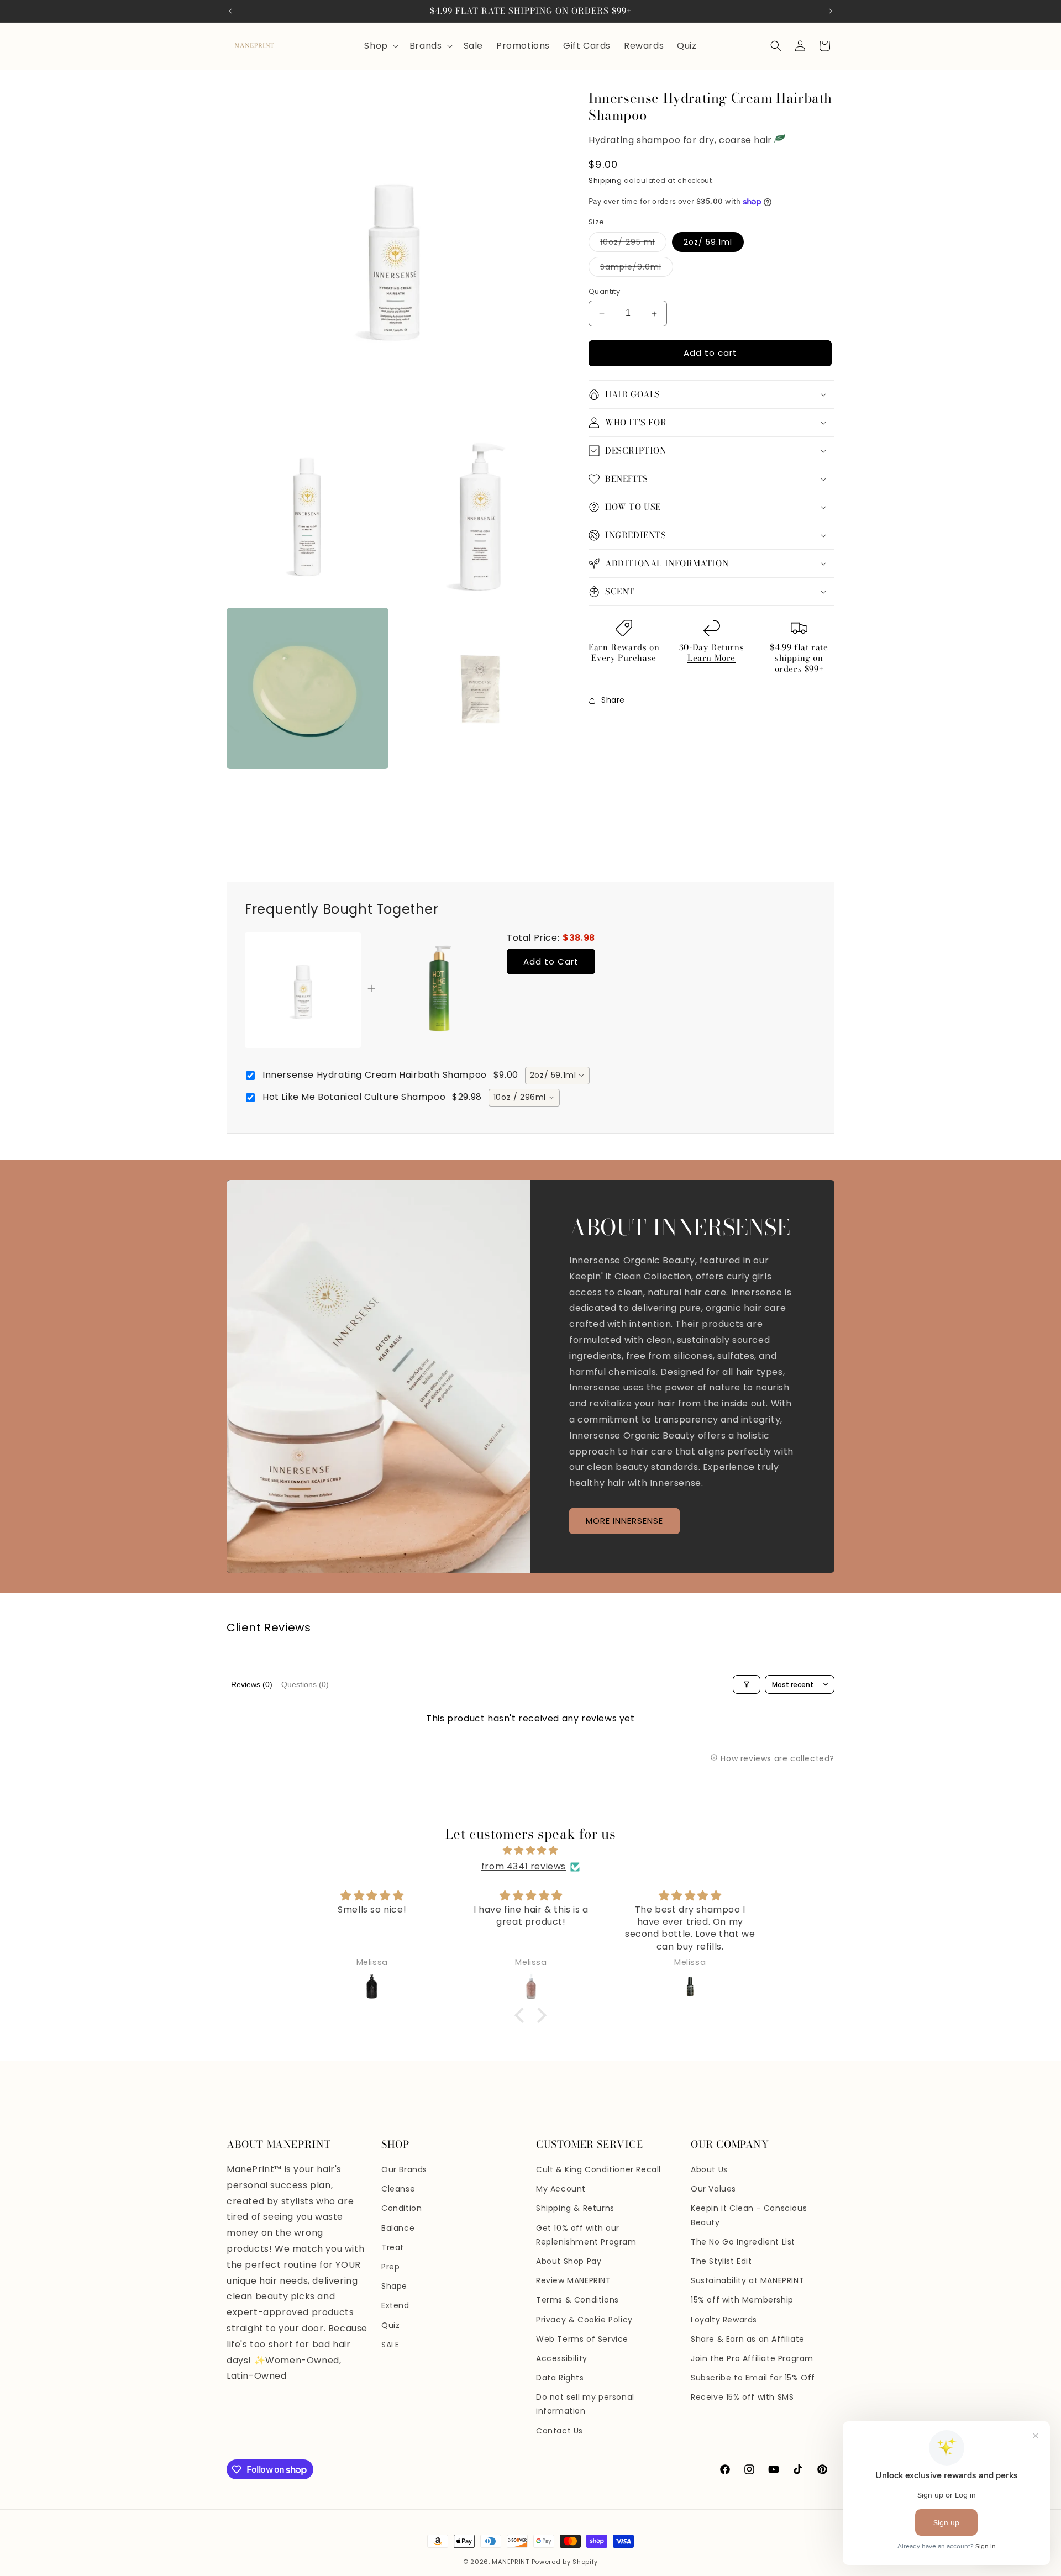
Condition (401, 2208)
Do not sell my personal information (585, 2404)
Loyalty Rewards (724, 2320)
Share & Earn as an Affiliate (748, 2339)
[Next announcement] (831, 11)
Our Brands (404, 2169)
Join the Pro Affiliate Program (752, 2358)
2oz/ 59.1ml (708, 243)
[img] (530, 1851)
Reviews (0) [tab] (252, 1684)
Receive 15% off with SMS (742, 2397)
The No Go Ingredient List (743, 2242)
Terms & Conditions (577, 2300)
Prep (390, 2267)
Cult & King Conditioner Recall (598, 2169)
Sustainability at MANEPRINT (747, 2280)
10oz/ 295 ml (633, 244)
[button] (380, 46)
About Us (709, 2169)
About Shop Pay (569, 2261)
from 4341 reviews (524, 1866)
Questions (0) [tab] (305, 1684)
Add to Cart (551, 962)
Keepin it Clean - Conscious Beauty (749, 2215)
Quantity (604, 292)
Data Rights (560, 2378)
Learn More (711, 658)
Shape (394, 2286)
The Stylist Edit (721, 2261)
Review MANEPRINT (574, 2280)
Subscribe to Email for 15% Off (753, 2378)
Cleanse (398, 2189)
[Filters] (747, 1684)
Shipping (605, 180)
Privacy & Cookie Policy (584, 2320)
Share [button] (613, 700)
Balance (398, 2228)
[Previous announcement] (230, 11)
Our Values (713, 2189)
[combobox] (558, 1076)
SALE (390, 2345)
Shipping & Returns (575, 2208)
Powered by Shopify (565, 2562)
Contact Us (560, 2431)
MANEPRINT (510, 2562)
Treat (393, 2247)
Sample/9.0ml (637, 269)
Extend (395, 2305)
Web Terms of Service (582, 2339)
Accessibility (562, 2358)
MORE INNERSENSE (624, 1521)
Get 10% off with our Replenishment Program (586, 2235)
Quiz (390, 2325)
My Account (561, 2189)
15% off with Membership (742, 2300)
